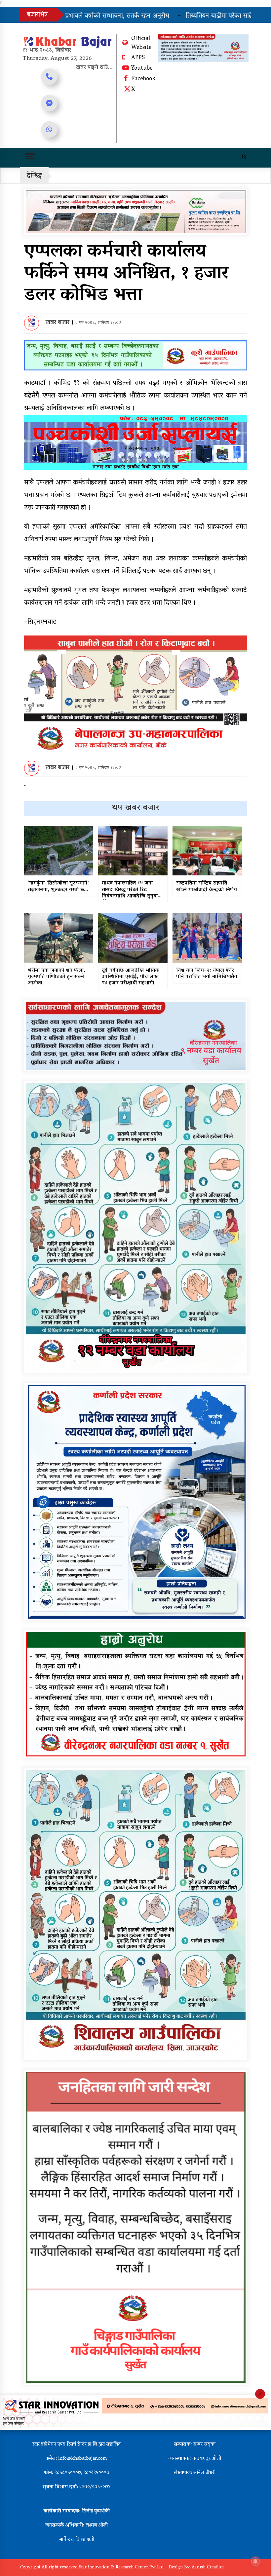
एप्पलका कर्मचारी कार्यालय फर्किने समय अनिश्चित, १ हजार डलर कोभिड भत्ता (126, 274)
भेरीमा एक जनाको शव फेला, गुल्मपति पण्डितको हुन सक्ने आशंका (57, 977)
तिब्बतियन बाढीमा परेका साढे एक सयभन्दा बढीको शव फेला (139, 16)
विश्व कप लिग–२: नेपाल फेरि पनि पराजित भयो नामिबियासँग (207, 974)
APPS (138, 58)
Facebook (143, 79)
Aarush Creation (208, 2568)
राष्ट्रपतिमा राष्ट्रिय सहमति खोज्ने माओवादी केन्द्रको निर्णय (207, 887)
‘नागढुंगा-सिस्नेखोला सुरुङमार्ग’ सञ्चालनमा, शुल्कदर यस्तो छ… (58, 887)
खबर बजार (58, 323)
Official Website (141, 43)
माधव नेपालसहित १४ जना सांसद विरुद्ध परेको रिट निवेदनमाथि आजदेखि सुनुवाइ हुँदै (131, 890)
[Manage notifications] (255, 2561)
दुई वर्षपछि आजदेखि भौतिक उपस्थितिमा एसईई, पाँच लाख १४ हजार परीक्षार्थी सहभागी (131, 977)
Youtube (142, 69)
